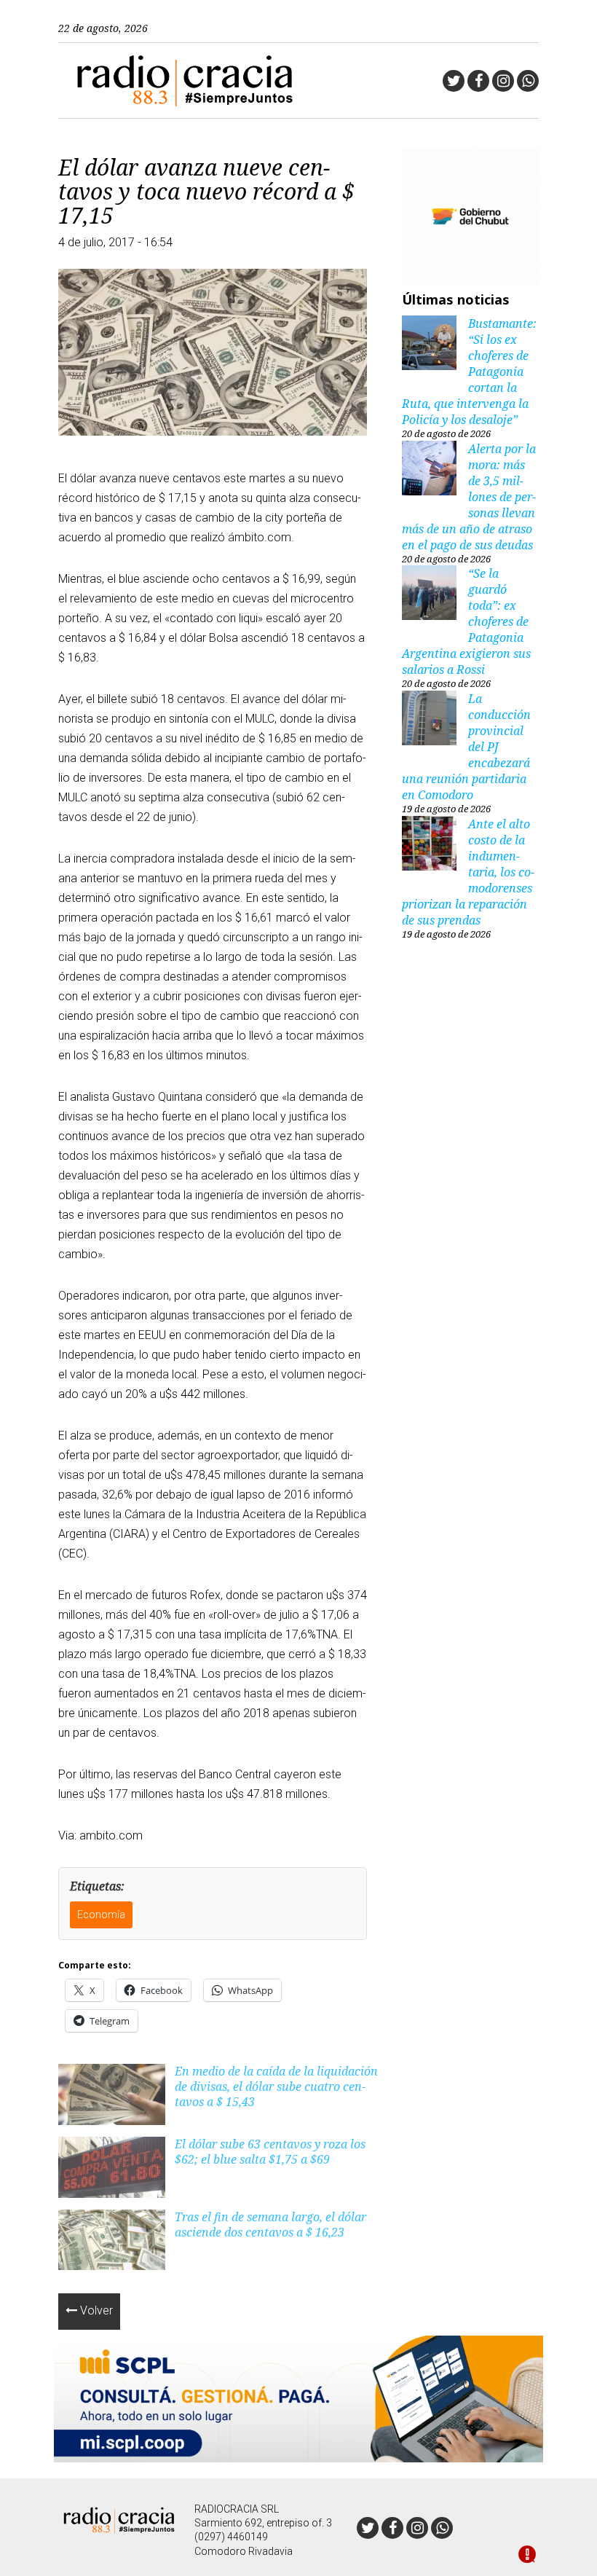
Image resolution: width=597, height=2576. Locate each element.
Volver (95, 2310)
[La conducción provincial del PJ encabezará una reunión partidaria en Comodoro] (429, 720)
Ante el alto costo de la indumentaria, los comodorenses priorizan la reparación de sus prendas (468, 872)
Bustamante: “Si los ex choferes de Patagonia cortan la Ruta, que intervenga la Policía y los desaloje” (469, 372)
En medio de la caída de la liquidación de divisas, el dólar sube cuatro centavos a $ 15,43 (276, 2086)
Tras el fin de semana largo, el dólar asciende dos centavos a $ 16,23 (270, 2224)
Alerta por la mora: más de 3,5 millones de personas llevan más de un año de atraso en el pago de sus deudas (469, 497)
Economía (101, 1915)
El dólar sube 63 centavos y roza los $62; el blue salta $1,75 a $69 (270, 2152)
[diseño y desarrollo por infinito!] (527, 2556)
